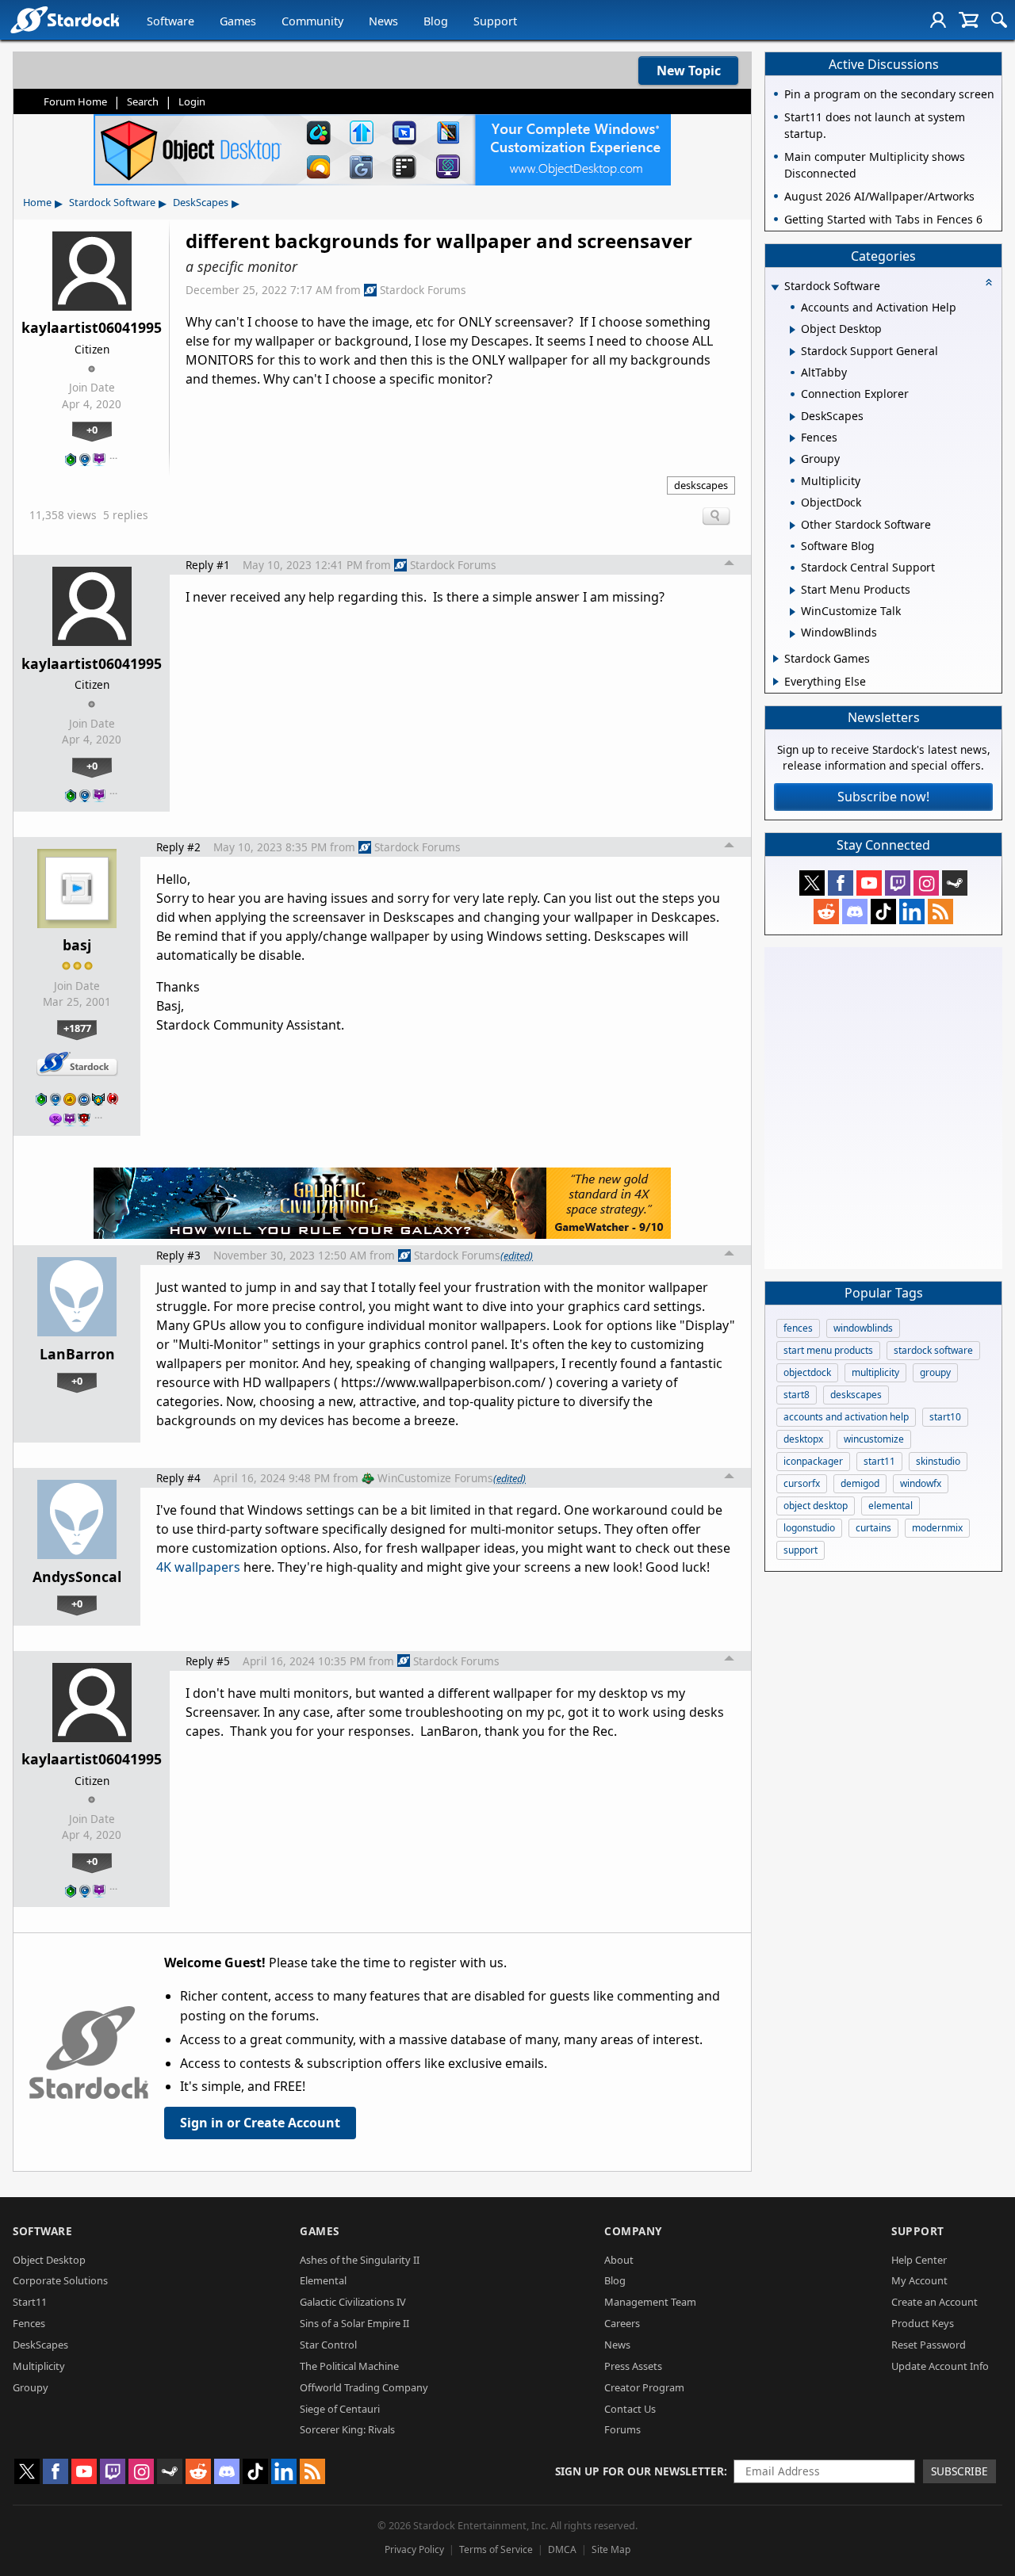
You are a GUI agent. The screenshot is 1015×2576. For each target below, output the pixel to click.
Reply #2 (178, 847)
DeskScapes (201, 202)
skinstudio (938, 1461)
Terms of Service (496, 2549)
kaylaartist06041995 (92, 327)
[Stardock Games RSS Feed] (940, 912)
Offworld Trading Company (364, 2387)
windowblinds (863, 1328)
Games (238, 21)
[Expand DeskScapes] (793, 417)
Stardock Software (112, 202)
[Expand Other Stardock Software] (793, 526)
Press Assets (633, 2366)
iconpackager (813, 1461)
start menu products (828, 1350)
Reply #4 (178, 1478)
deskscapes (701, 485)
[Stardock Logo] (65, 19)
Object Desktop (49, 2260)
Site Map (611, 2549)
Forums (622, 2429)
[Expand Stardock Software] (775, 287)
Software (170, 21)
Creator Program (644, 2387)
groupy (935, 1372)
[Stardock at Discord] (855, 912)
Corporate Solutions (60, 2280)
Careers (622, 2323)
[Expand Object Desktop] (793, 330)
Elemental (323, 2280)
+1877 (77, 1028)
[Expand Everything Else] (776, 682)
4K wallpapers (198, 1567)
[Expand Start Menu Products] (793, 590)
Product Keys (923, 2323)
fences (798, 1328)
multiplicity (875, 1372)
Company (633, 2231)
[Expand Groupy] (793, 461)
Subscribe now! (883, 797)
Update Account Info (940, 2366)
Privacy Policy (414, 2549)
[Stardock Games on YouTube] (869, 883)
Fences (29, 2323)
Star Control (328, 2345)
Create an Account (935, 2302)
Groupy (31, 2387)
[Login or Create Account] (938, 20)
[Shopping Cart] (969, 20)
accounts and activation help (846, 1417)
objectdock (807, 1372)
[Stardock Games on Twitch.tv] (898, 883)
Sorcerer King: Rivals (347, 2429)
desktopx (803, 1439)
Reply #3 (178, 1255)
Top (730, 565)
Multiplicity (39, 2366)
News (383, 21)
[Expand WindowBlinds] (793, 634)
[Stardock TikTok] (883, 912)
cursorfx (802, 1483)
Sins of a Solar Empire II (354, 2323)
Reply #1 (208, 565)
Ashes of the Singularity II (360, 2260)
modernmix (937, 1528)
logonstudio (809, 1528)
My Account (919, 2280)
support (801, 1550)
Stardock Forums (423, 290)
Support (495, 21)
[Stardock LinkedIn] (912, 912)
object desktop (816, 1506)
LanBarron (77, 1354)
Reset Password (929, 2345)
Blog (436, 21)
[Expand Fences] (793, 438)
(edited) (517, 1256)
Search (143, 101)
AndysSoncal (77, 1577)
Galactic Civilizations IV (353, 2302)
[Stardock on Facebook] (841, 883)
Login (192, 101)
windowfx (921, 1483)
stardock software (933, 1350)
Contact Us (630, 2409)
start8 (797, 1395)
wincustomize (874, 1439)
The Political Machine (349, 2366)
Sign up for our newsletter (640, 2471)
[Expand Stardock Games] (776, 659)
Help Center (919, 2260)
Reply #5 (208, 1661)
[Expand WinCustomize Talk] (793, 612)
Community (312, 21)
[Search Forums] (999, 20)
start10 (945, 1417)
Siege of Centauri (340, 2409)
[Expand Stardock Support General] (793, 352)
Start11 (30, 2302)
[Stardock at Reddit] (826, 912)
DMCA (562, 2549)
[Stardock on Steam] (955, 883)
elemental (891, 1506)
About (619, 2260)
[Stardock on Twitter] (812, 883)
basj (77, 945)
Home (37, 202)
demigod (860, 1483)
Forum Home (75, 101)
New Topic (689, 71)
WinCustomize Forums (435, 1478)
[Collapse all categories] (989, 282)
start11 (879, 1461)
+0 (92, 430)
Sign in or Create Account (260, 2123)
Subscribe (959, 2471)
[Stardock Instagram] (926, 883)
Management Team (650, 2302)
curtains (873, 1528)
